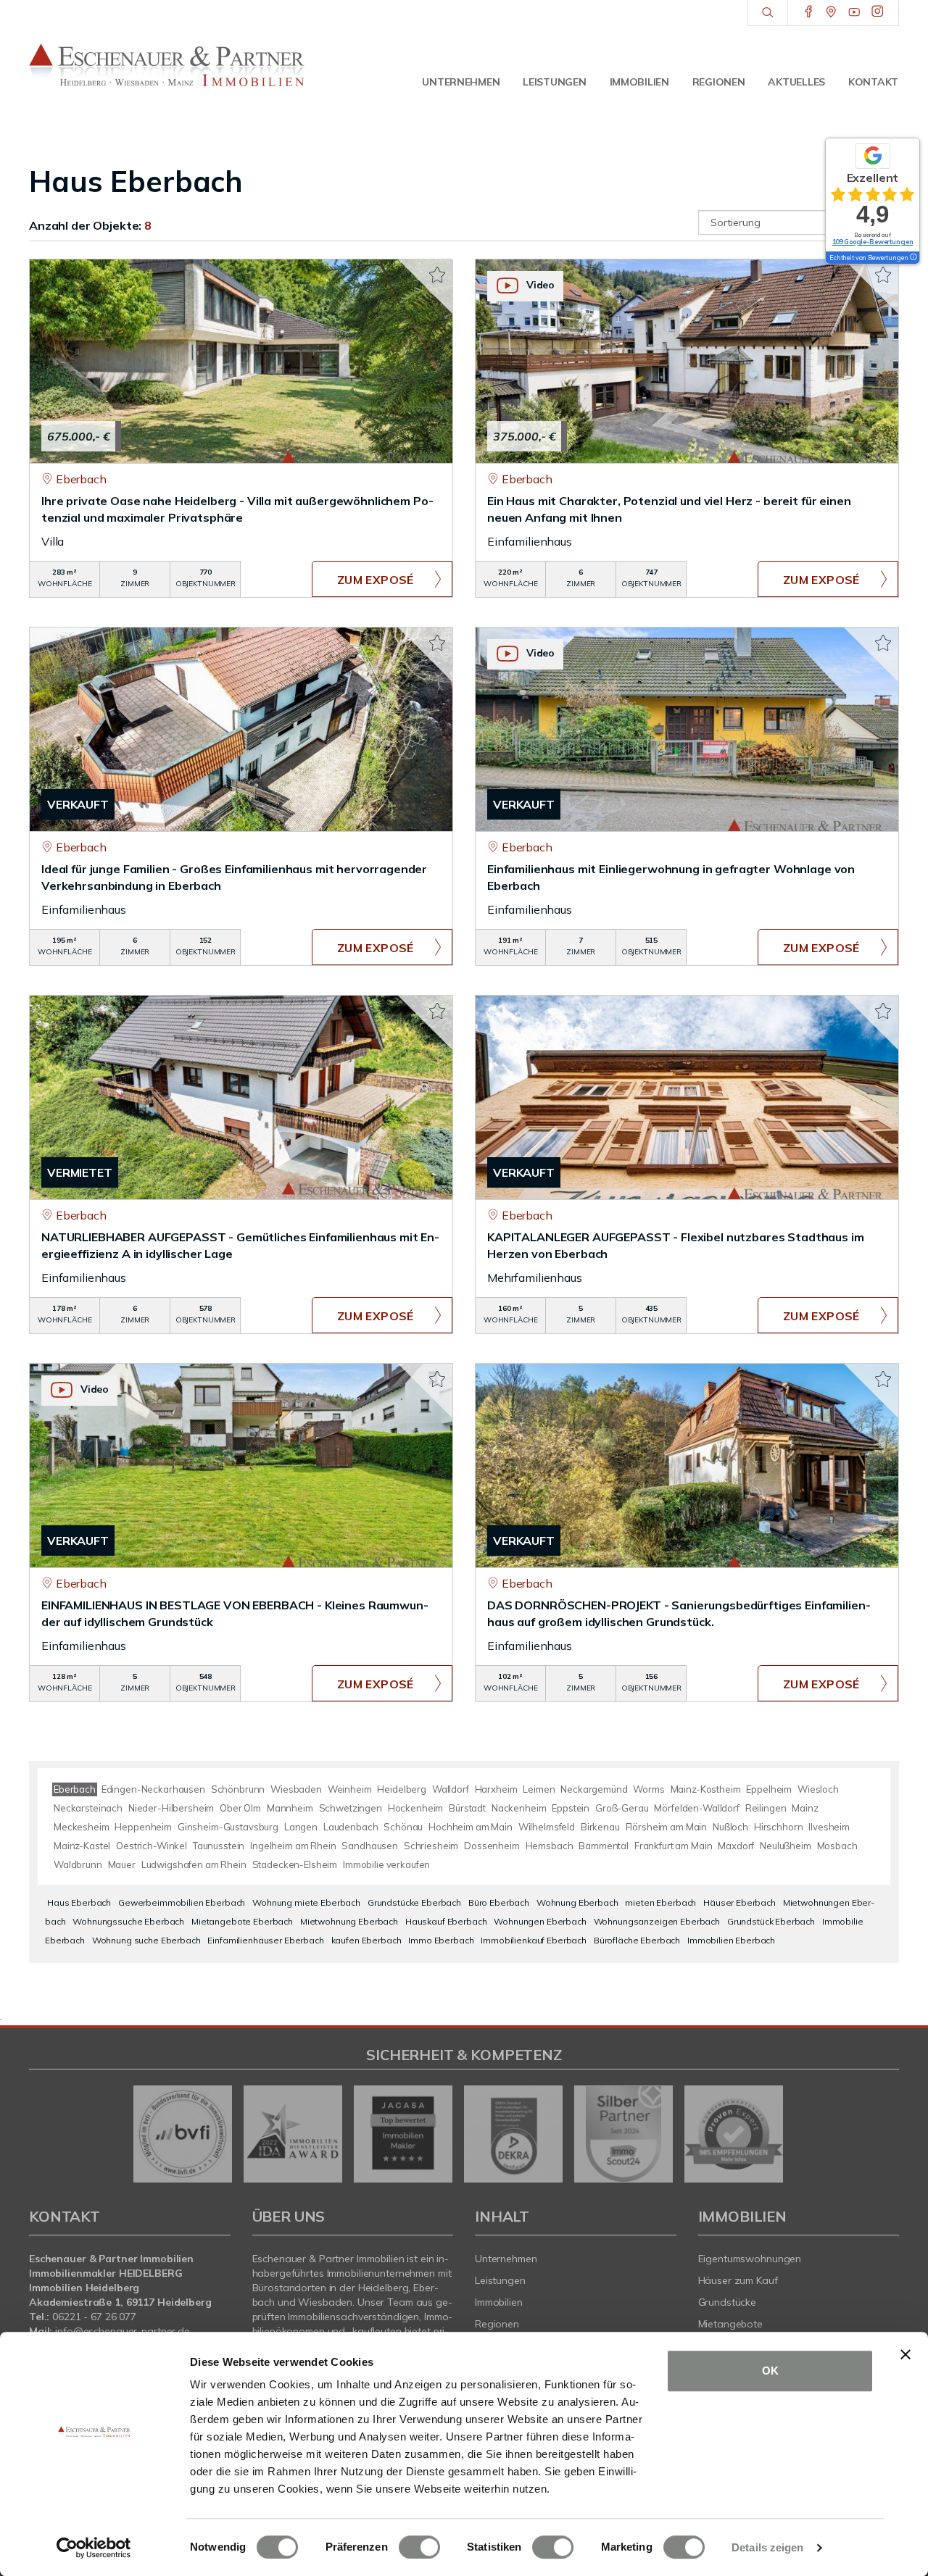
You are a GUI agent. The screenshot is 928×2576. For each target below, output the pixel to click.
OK (770, 2371)
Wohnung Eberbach (577, 1902)
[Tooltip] (913, 258)
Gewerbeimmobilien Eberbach (182, 1902)
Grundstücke (728, 2302)
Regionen (719, 82)
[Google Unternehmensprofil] (831, 12)
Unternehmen (461, 82)
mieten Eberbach (660, 1902)
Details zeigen (767, 2547)
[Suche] (767, 13)
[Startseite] (167, 65)
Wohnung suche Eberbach (146, 1940)
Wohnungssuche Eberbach (128, 1921)
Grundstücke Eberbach (414, 1902)
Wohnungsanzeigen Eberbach (657, 1921)
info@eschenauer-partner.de (123, 2331)
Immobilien (639, 82)
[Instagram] (878, 12)
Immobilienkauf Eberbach (534, 1940)
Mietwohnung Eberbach (349, 1921)
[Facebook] (809, 12)
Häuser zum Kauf (738, 2280)
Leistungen (554, 82)
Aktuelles (796, 82)
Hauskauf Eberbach (446, 1921)
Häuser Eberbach (739, 1902)
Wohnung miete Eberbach (306, 1902)
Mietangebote (731, 2324)
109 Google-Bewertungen (873, 242)
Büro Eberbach (499, 1902)
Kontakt (873, 82)
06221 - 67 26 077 (94, 2317)
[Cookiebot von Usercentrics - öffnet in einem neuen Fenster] (94, 2548)
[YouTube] (854, 12)
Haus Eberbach (79, 1902)
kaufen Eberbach (366, 1940)
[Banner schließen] (906, 2354)
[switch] (419, 2547)
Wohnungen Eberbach (540, 1921)
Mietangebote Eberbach (242, 1921)
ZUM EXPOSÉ (376, 580)
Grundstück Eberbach (771, 1921)
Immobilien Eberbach (731, 1940)
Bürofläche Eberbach (637, 1940)
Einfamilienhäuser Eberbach (265, 1940)
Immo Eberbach (441, 1940)
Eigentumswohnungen (750, 2259)
